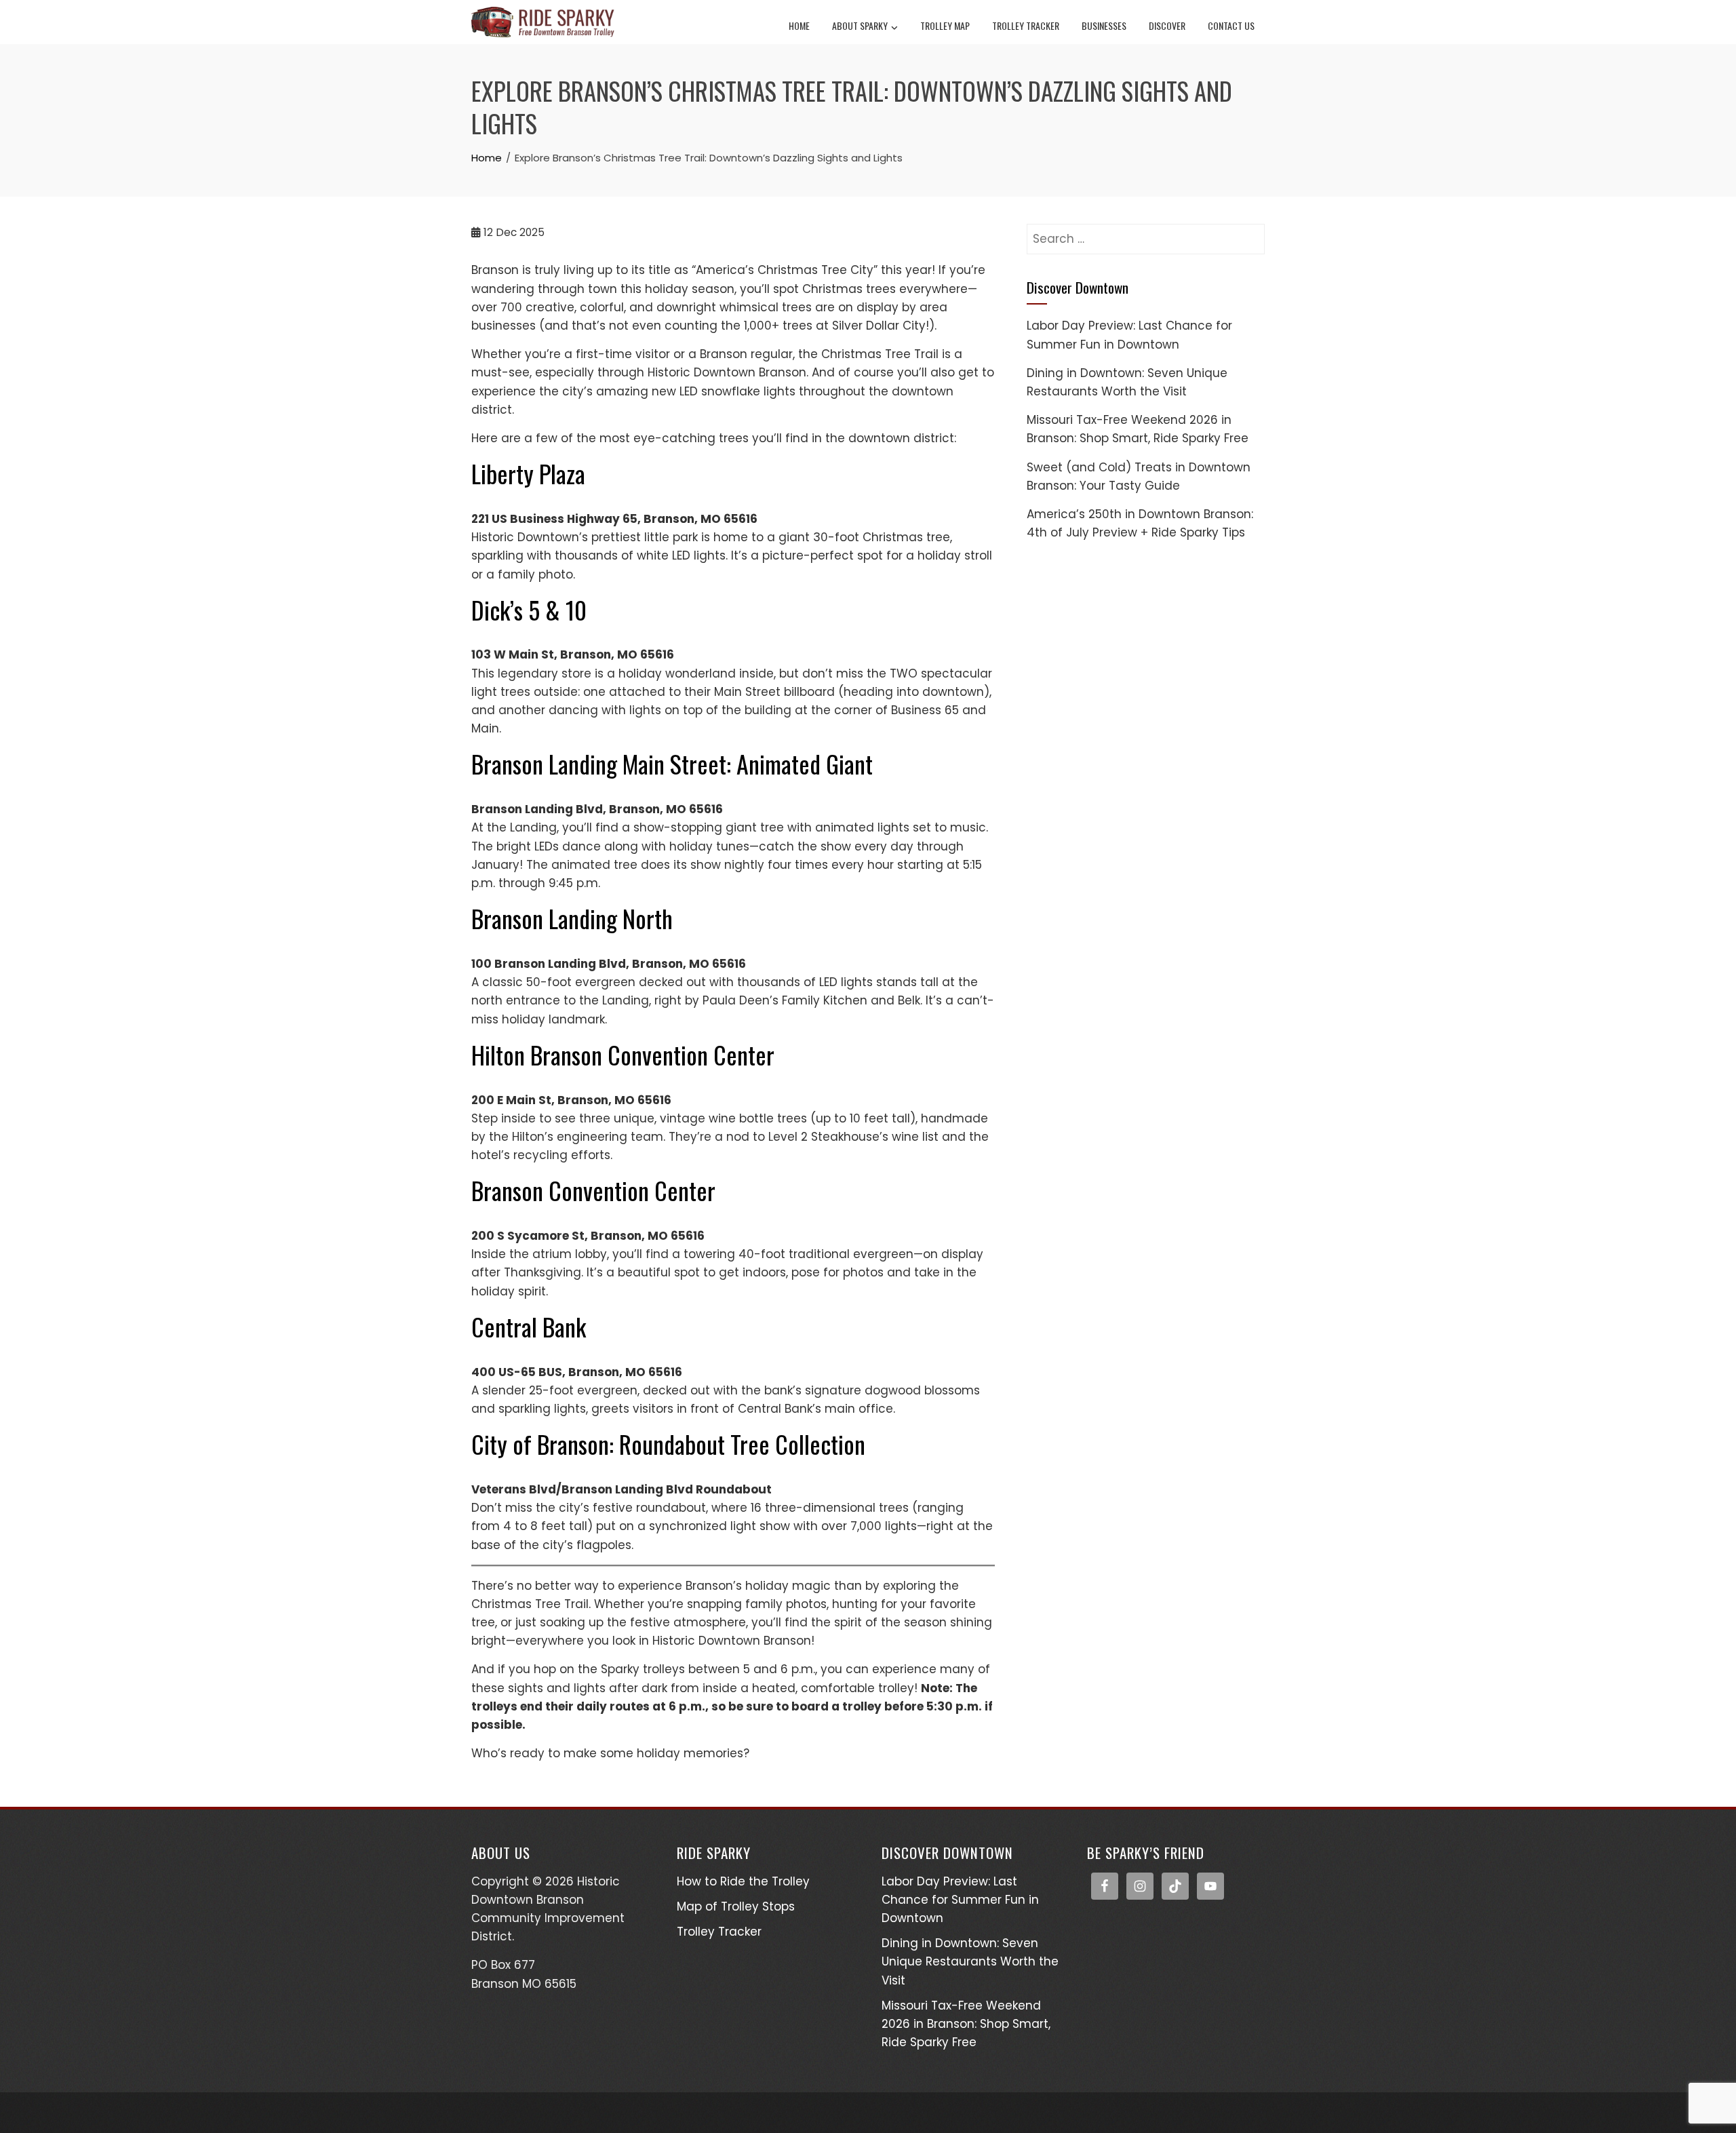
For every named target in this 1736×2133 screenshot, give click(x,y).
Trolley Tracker (1026, 25)
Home (799, 25)
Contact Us (1231, 25)
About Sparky (860, 25)
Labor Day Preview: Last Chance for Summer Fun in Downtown (960, 1900)
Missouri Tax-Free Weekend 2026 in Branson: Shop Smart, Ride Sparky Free (966, 2024)
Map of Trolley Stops (736, 1906)
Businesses (1104, 25)
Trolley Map (945, 25)
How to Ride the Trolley (743, 1881)
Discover (1167, 25)
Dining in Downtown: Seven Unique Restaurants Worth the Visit (970, 1961)
